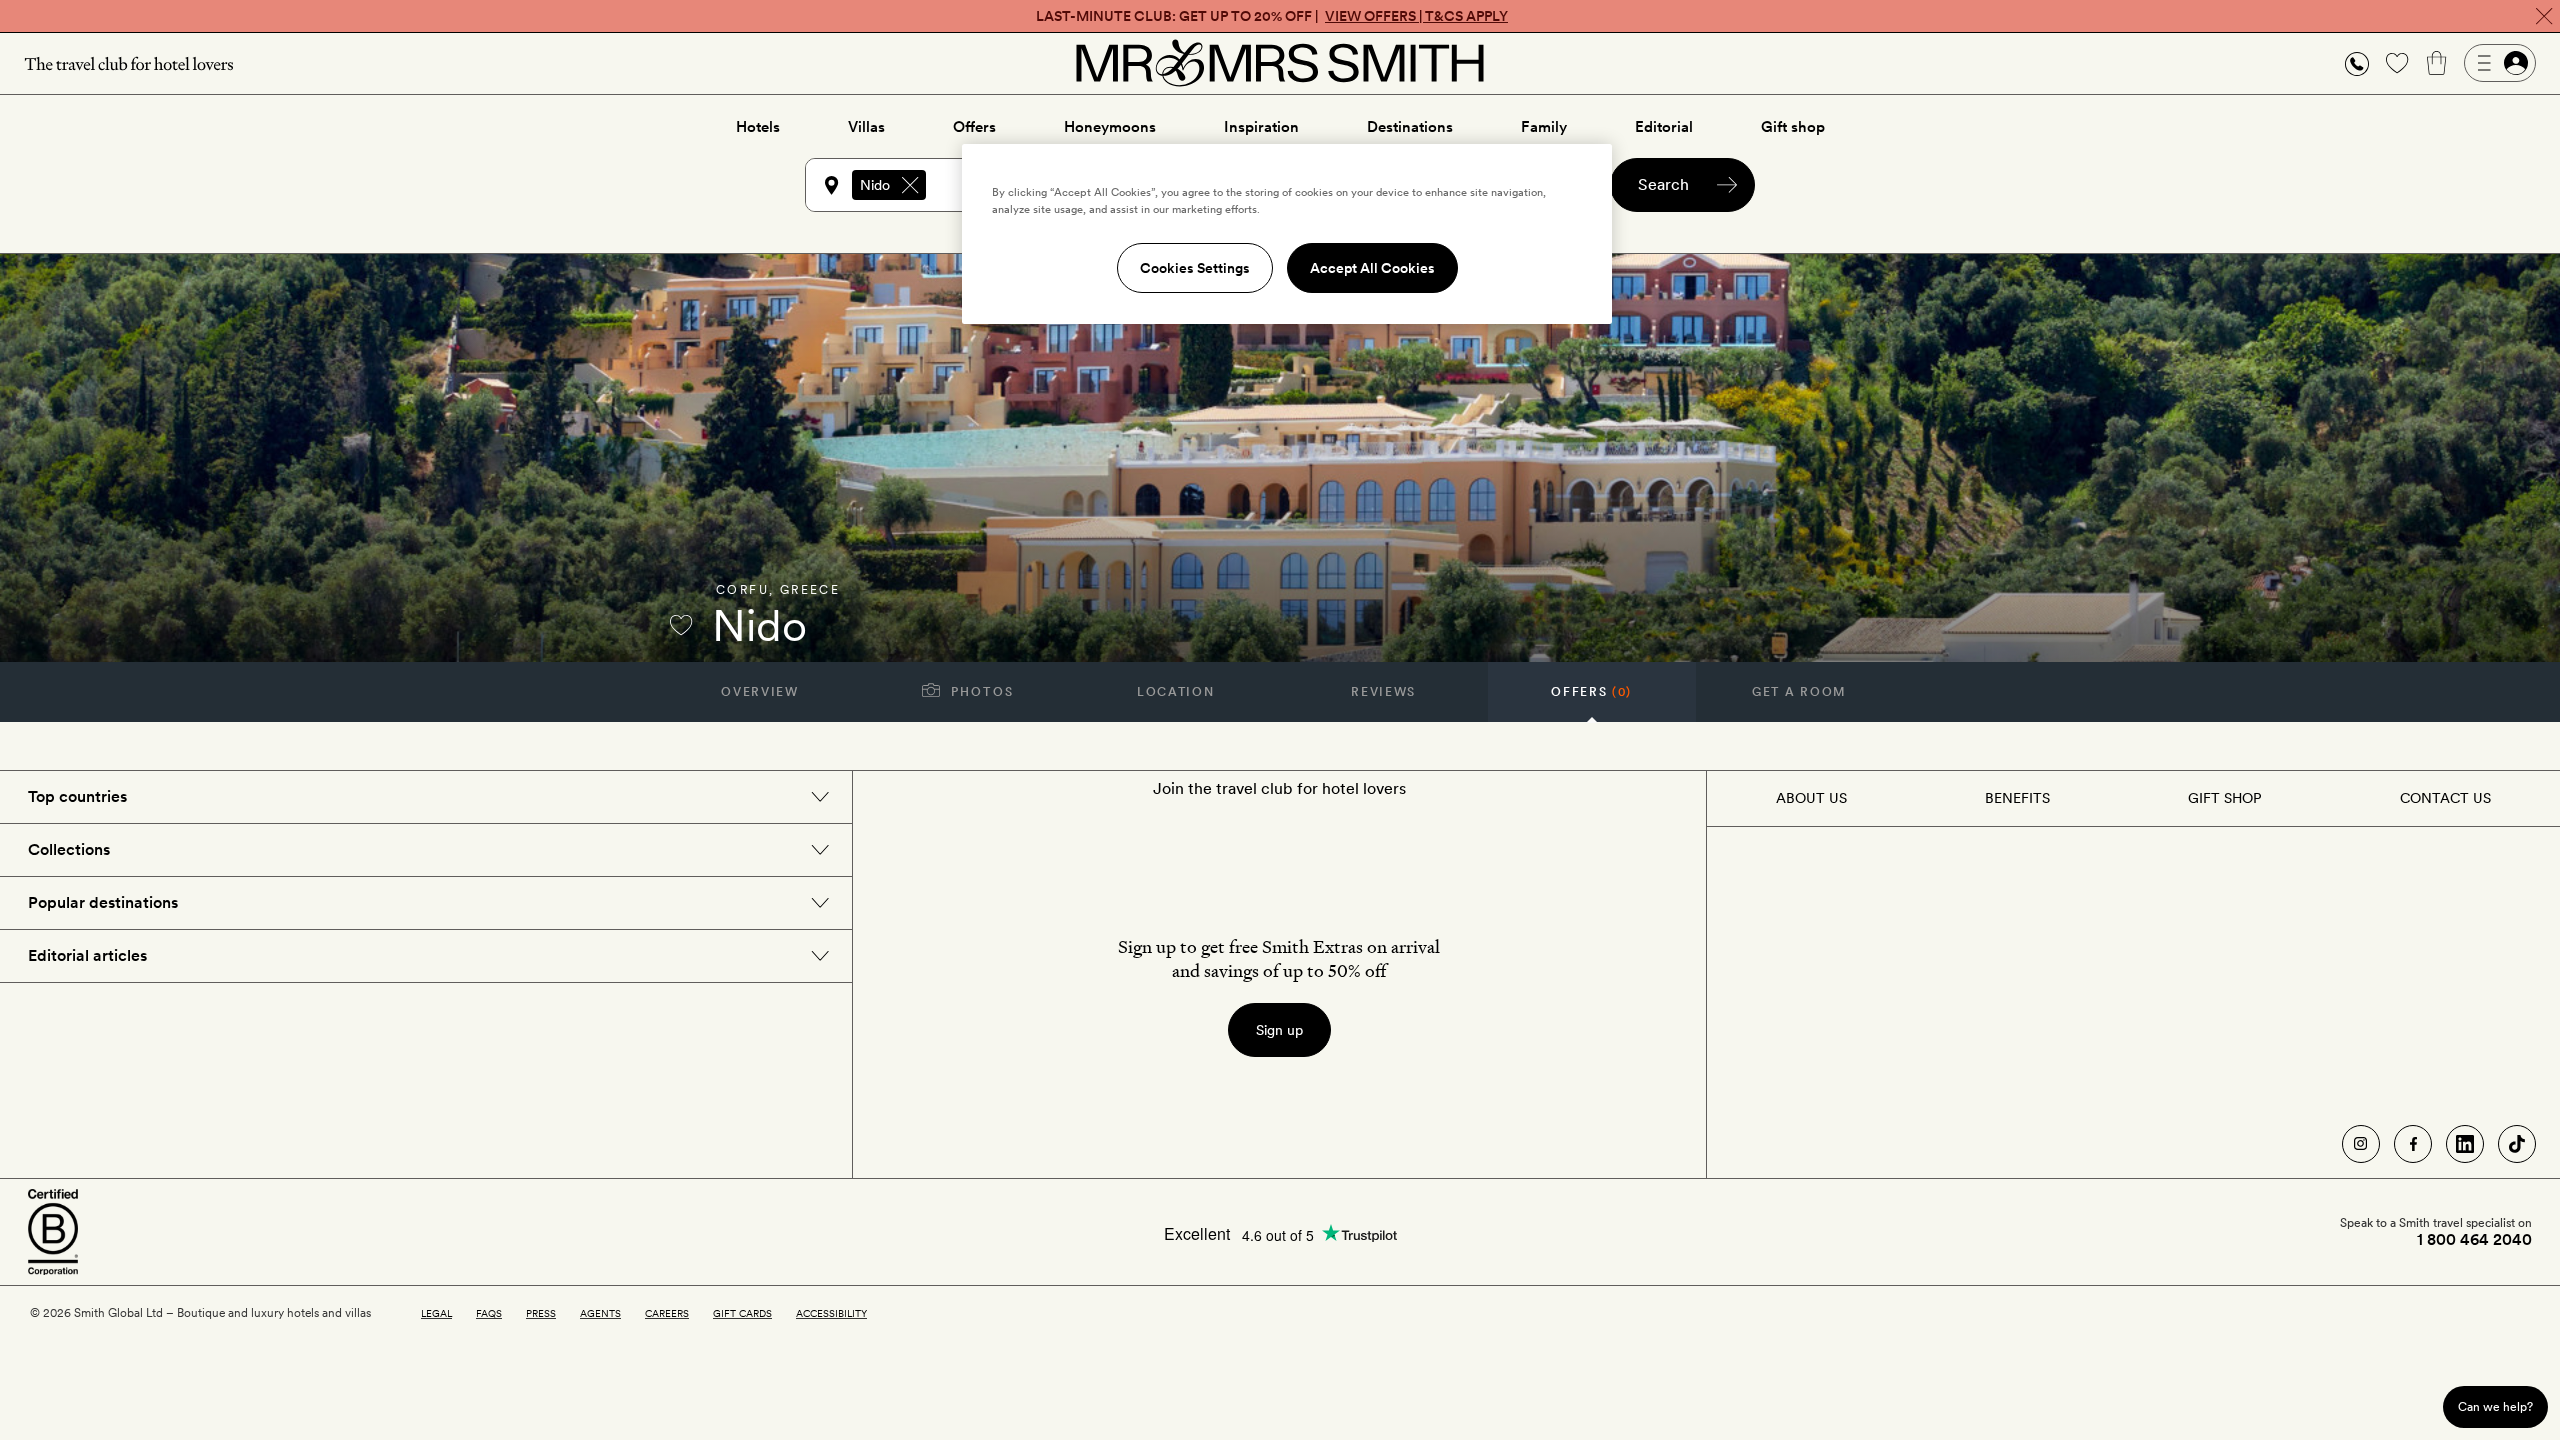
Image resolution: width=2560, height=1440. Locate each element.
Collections (69, 849)
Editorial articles (87, 955)
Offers (974, 127)
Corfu (742, 590)
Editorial (1664, 127)
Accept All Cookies (1372, 268)
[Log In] (2500, 63)
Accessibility (831, 1313)
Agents (600, 1313)
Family (1544, 127)
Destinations (1410, 127)
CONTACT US (2445, 798)
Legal (436, 1313)
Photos (980, 692)
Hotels (758, 127)
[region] (1287, 234)
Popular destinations (103, 902)
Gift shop (1793, 127)
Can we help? (2495, 1406)
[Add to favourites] (681, 625)
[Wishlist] (2397, 63)
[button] (2357, 63)
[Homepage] (1280, 63)
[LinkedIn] (2465, 1144)
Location (1175, 692)
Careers (667, 1313)
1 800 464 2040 (2474, 1240)
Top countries (77, 796)
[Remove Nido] (910, 185)
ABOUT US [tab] (1811, 798)
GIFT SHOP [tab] (2224, 798)
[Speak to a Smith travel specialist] (2357, 63)
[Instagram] (2361, 1144)
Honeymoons (1110, 127)
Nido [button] (875, 185)
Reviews (1383, 692)
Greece (810, 590)
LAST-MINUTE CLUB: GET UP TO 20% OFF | (1272, 16)
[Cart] (2437, 63)
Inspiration (1261, 127)
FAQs (489, 1313)
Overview (759, 692)
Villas (866, 127)
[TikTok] (2517, 1144)
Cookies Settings (1195, 268)
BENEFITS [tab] (2017, 798)
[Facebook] (2413, 1144)
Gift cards (742, 1313)
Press (541, 1313)
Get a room (1799, 692)
